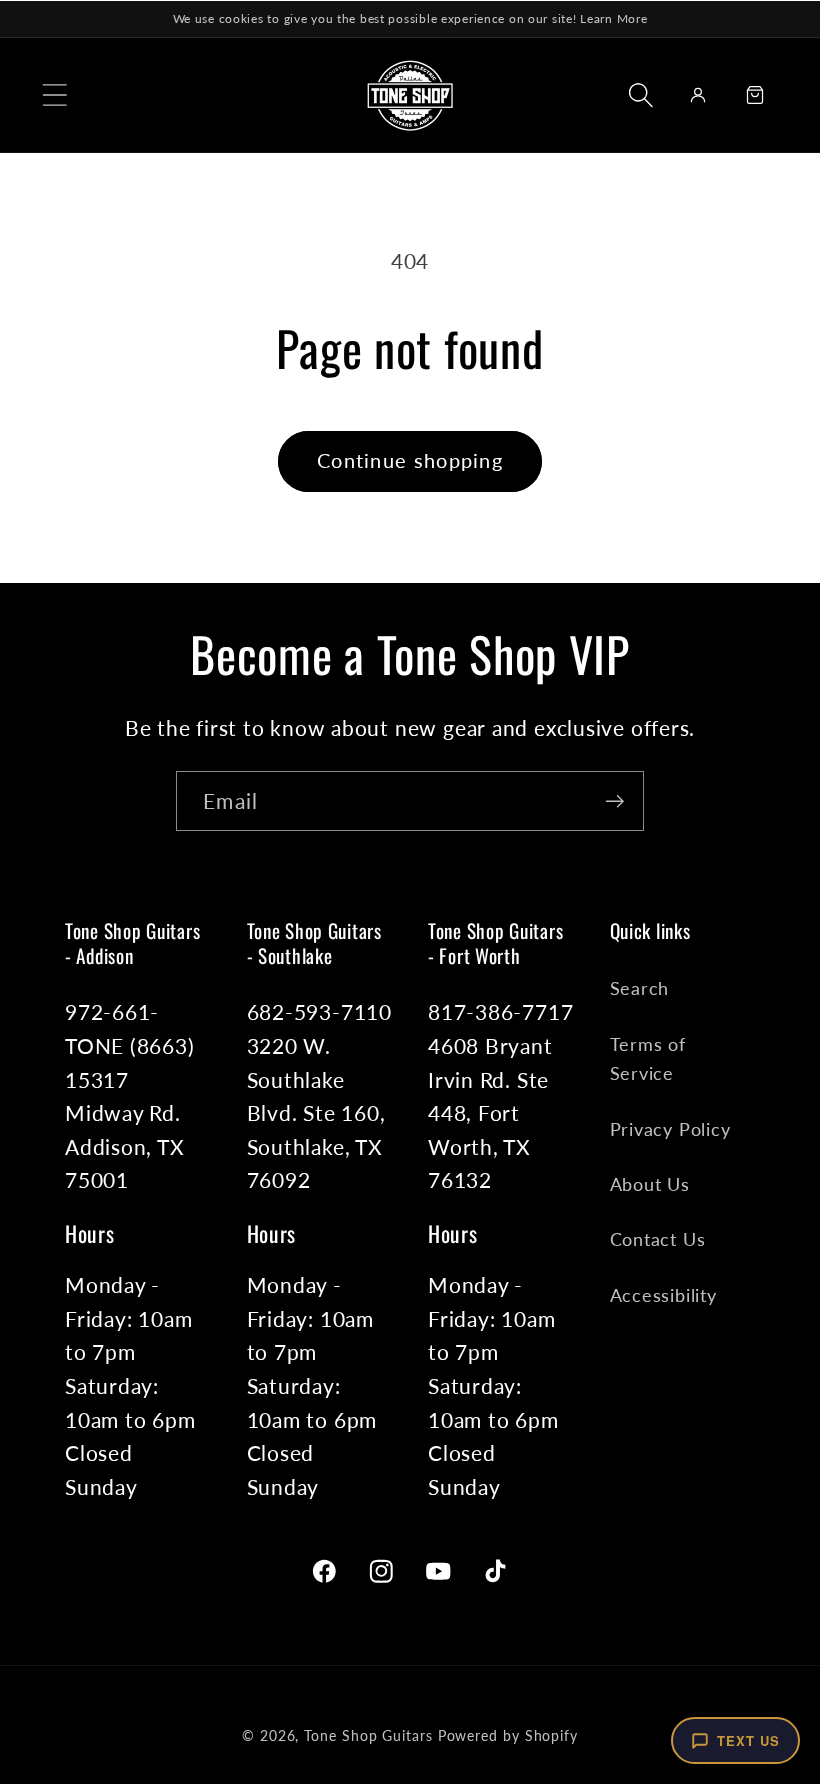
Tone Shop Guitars (368, 1735)
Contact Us (658, 1239)
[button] (54, 94)
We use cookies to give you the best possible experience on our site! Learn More (410, 18)
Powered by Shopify (508, 1735)
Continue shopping (410, 460)
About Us (650, 1184)
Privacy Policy (670, 1129)
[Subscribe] (614, 801)
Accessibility (663, 1295)
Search (640, 988)
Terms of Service (648, 1058)
